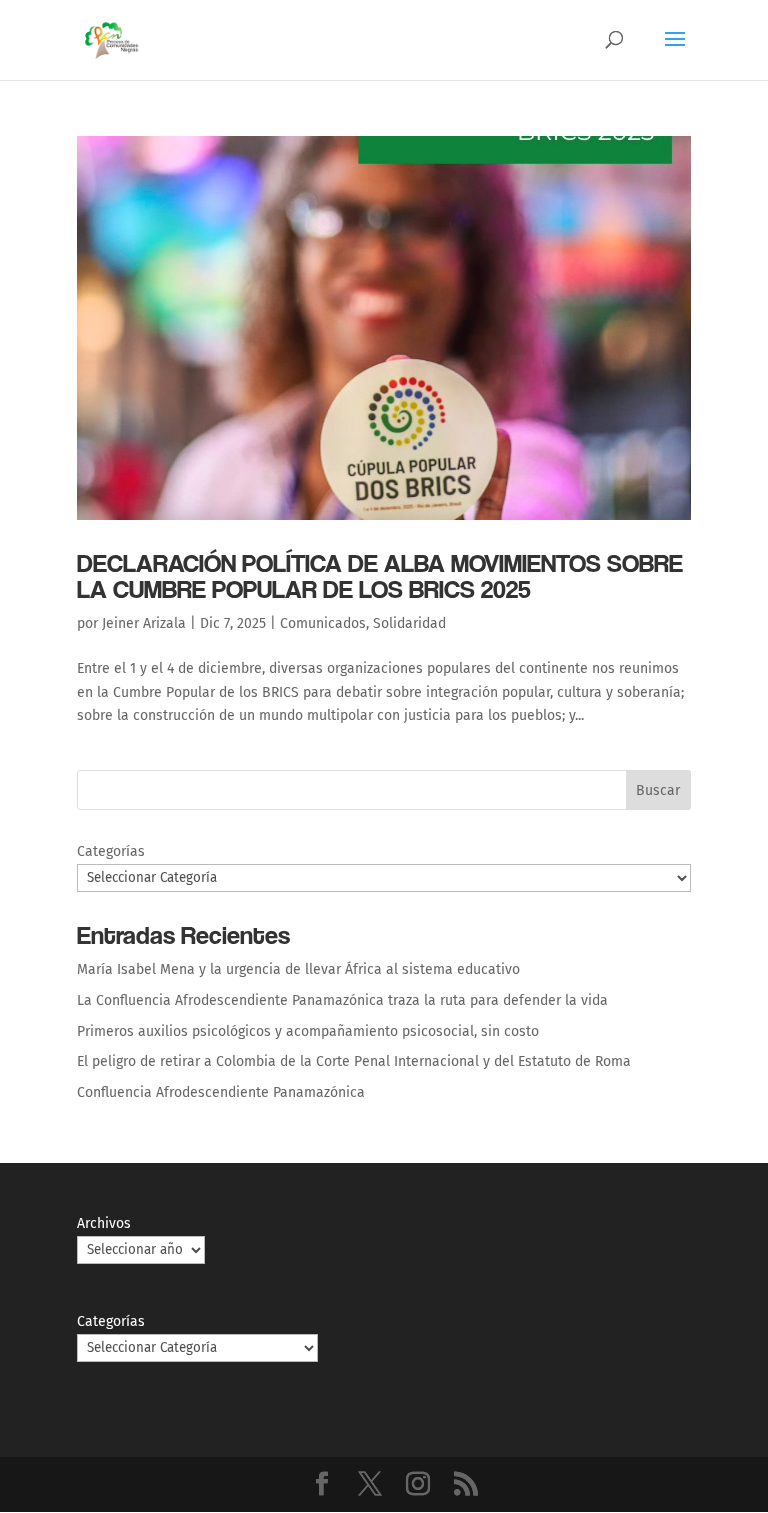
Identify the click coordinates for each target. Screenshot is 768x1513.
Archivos (104, 1223)
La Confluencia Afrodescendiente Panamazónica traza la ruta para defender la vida (342, 1000)
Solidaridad (409, 623)
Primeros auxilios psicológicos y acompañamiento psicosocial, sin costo (308, 1031)
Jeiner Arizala (144, 623)
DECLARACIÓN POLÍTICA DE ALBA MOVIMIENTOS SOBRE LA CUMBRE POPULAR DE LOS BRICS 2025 (380, 575)
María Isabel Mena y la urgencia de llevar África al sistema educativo (298, 969)
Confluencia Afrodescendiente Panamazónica (221, 1092)
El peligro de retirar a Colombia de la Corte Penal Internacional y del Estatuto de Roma (354, 1061)
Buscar (658, 790)
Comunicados (323, 623)
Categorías (111, 851)
